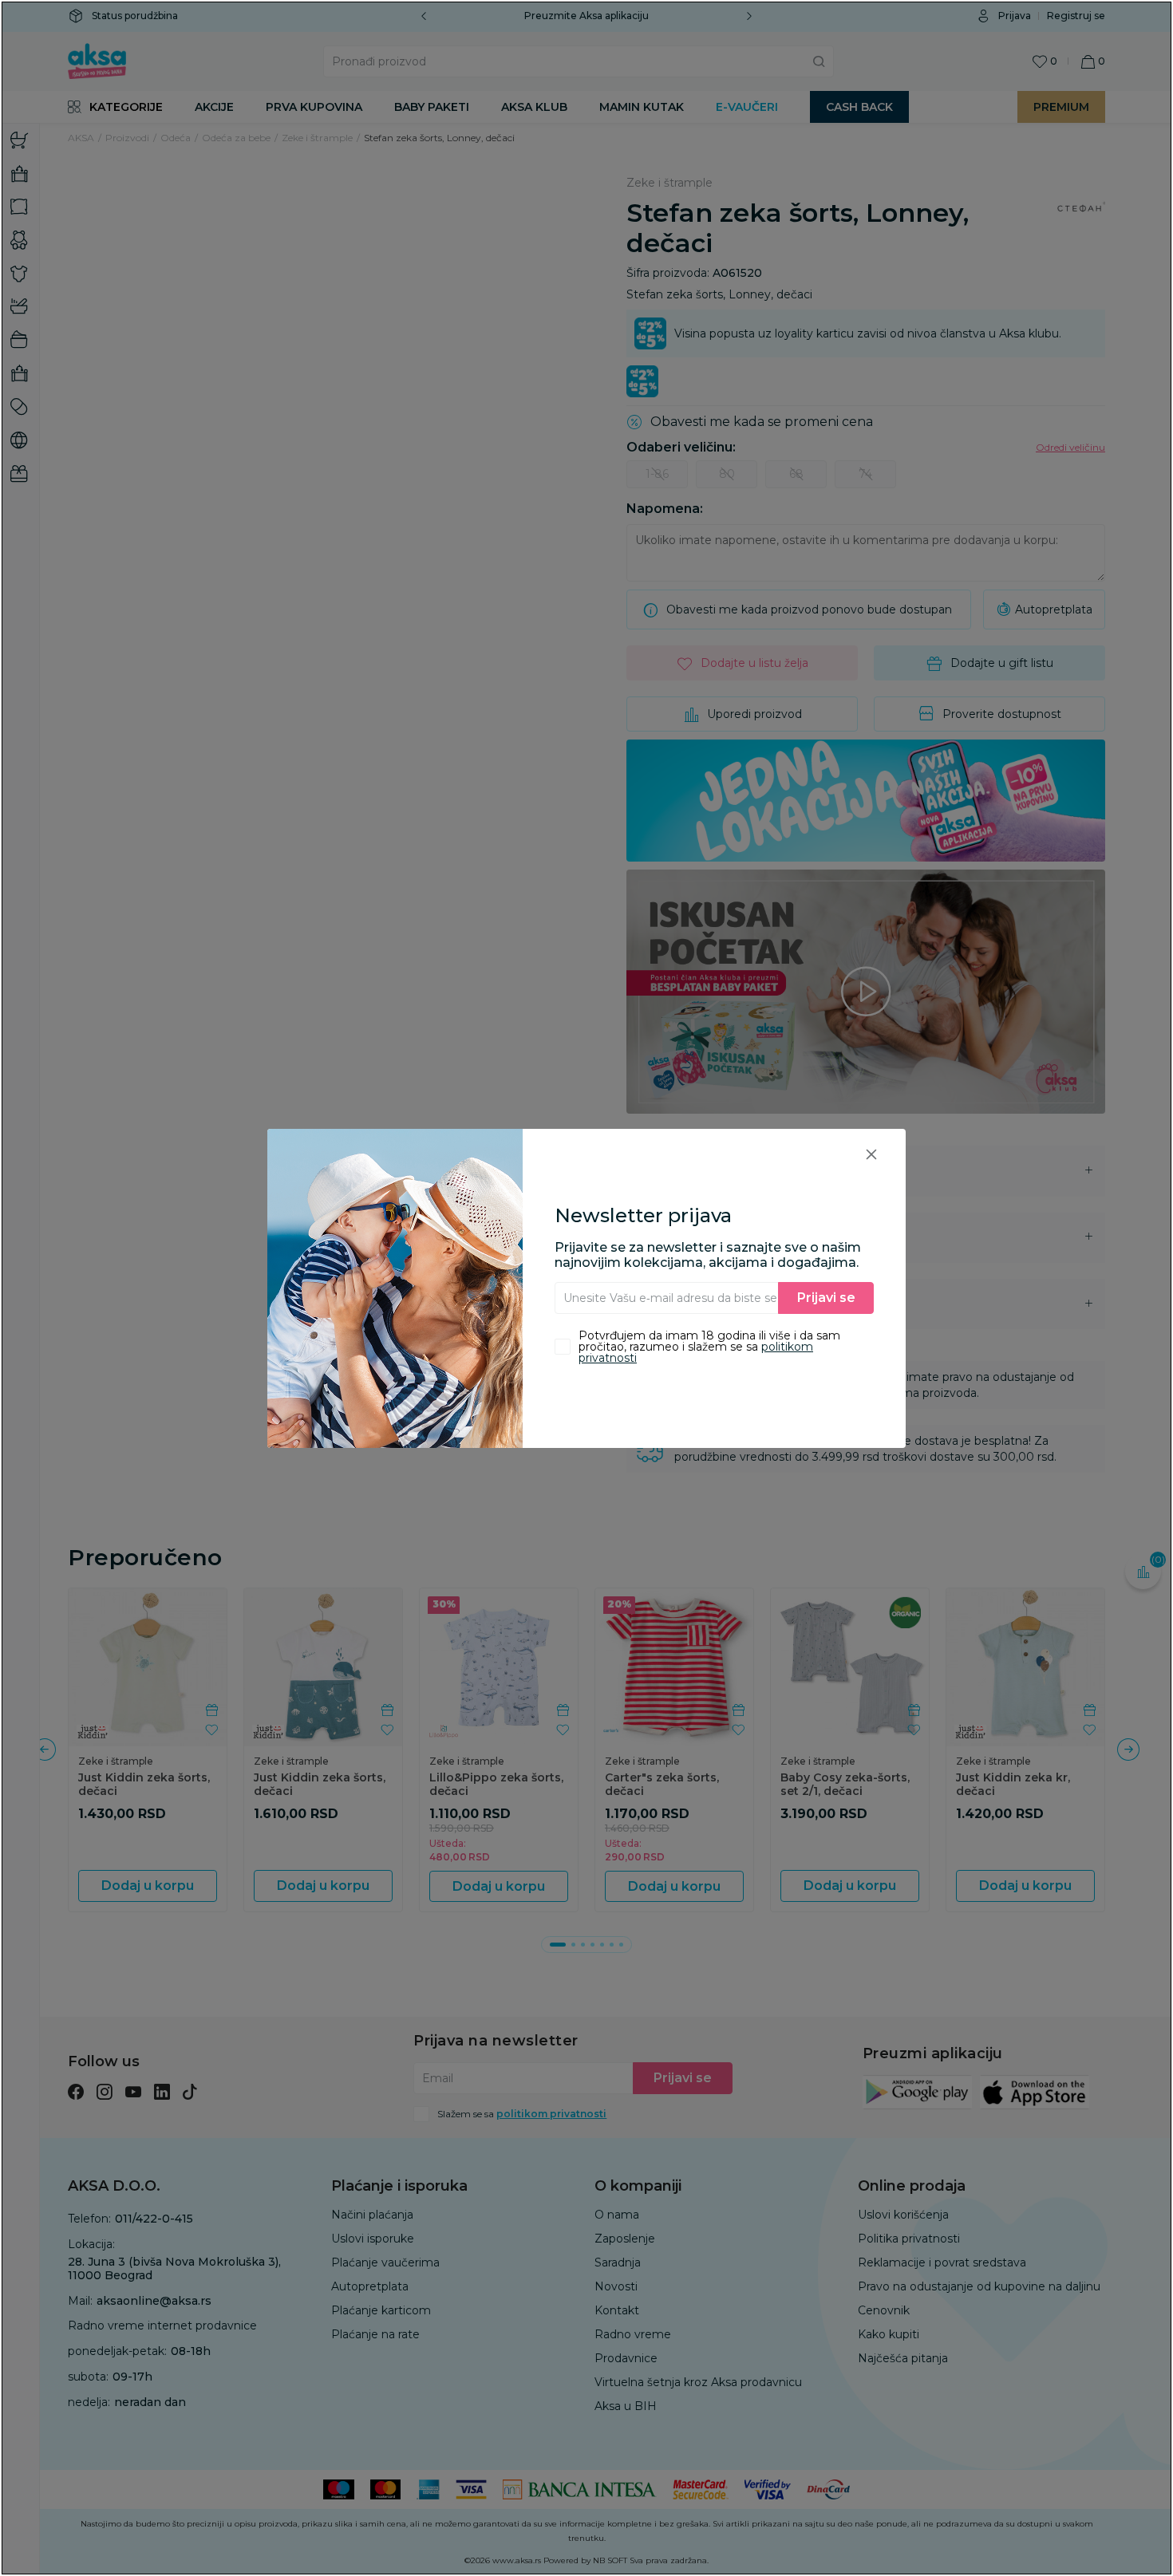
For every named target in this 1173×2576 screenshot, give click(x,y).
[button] (871, 1154)
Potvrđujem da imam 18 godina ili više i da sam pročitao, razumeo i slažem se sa (709, 1347)
